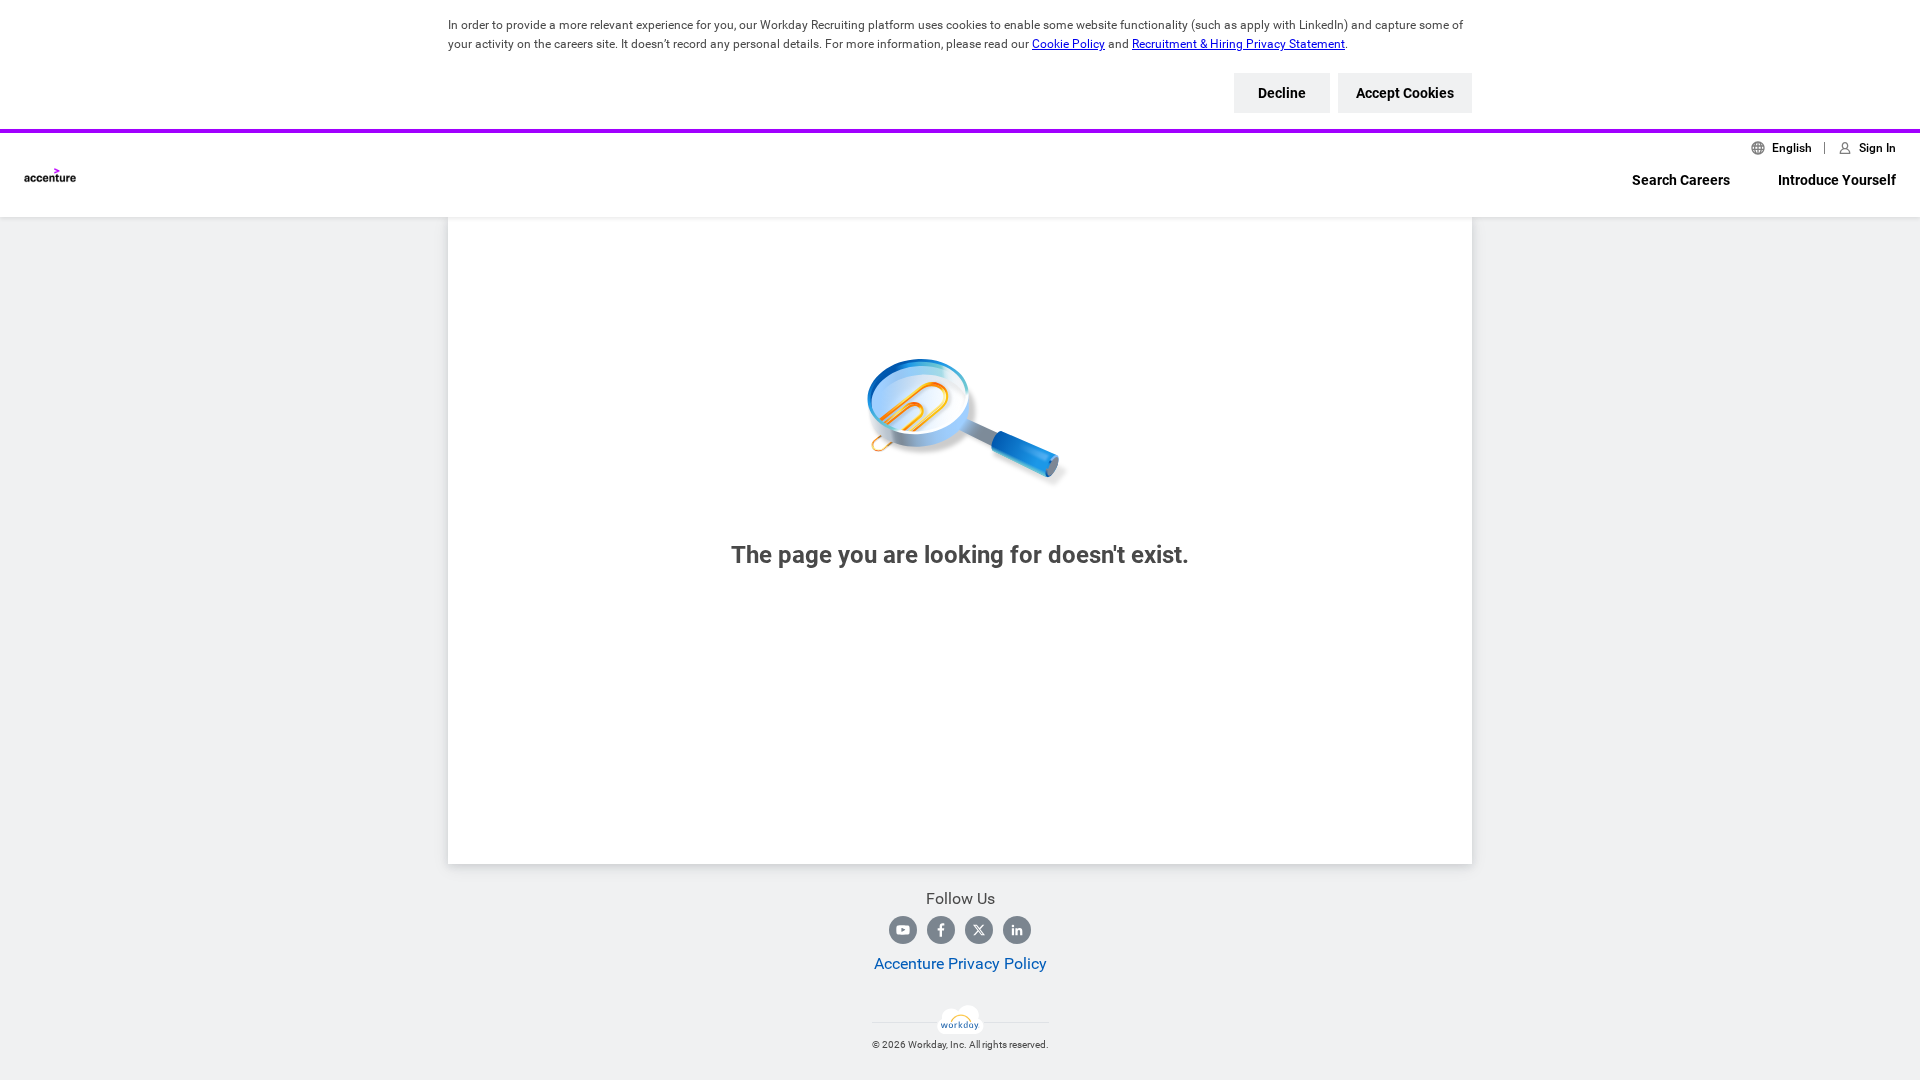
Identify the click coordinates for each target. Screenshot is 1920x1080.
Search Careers (1681, 180)
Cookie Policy (1068, 44)
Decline (1282, 93)
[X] (979, 930)
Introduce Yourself (1837, 180)
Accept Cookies (1405, 93)
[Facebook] (941, 930)
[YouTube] (903, 930)
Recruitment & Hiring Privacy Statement (1238, 44)
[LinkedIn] (1017, 930)
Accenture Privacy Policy (960, 963)
